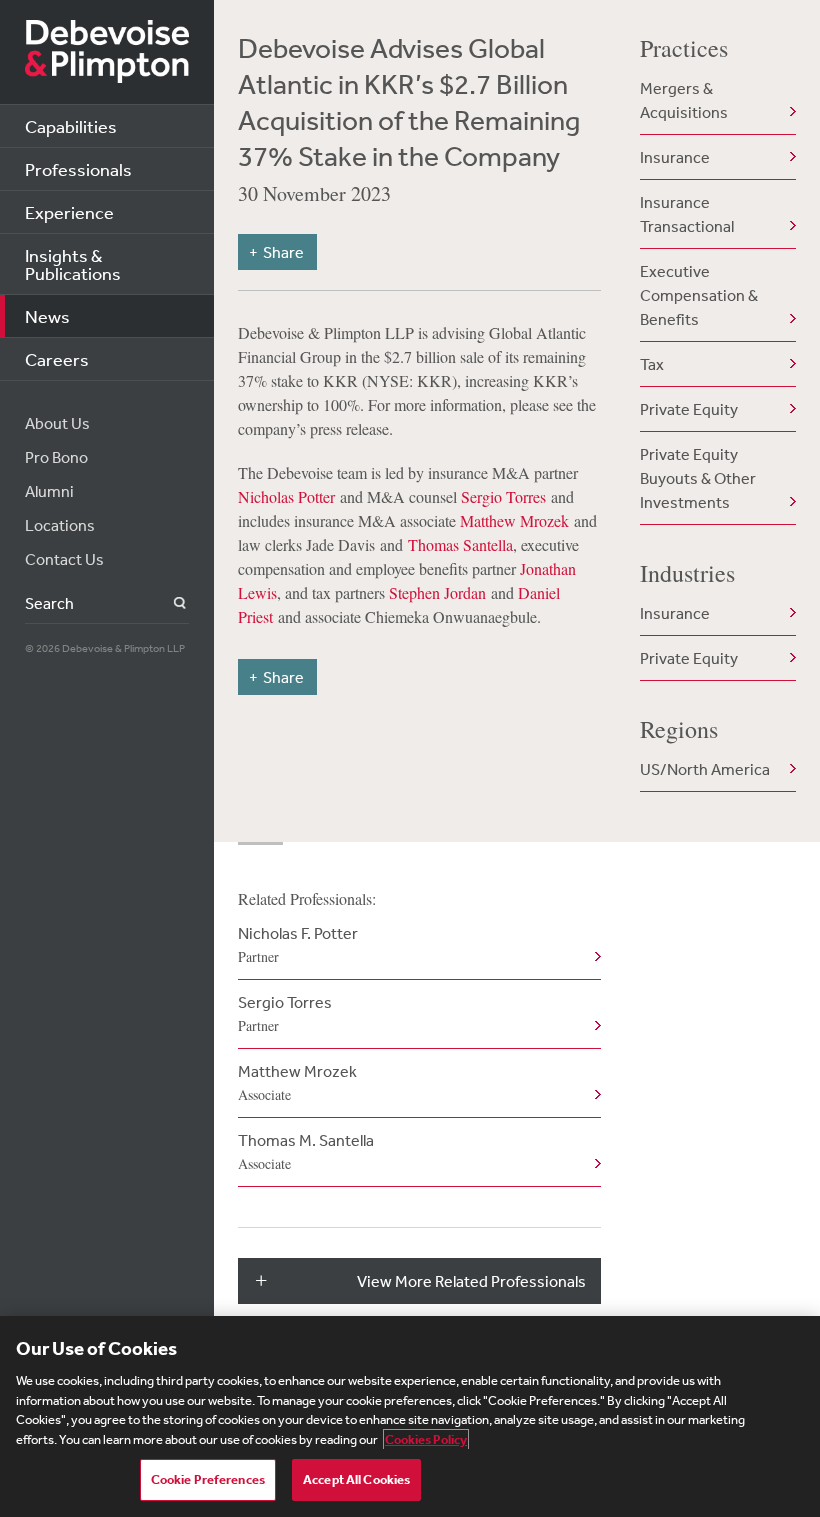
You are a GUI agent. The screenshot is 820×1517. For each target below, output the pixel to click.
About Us (57, 423)
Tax (652, 364)
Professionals (78, 169)
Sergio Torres (503, 496)
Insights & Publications (73, 264)
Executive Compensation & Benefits (699, 295)
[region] (410, 1416)
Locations (60, 525)
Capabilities (71, 126)
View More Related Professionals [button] (471, 1281)
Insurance (675, 157)
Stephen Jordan (437, 592)
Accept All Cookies (356, 1479)
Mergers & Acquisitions (684, 100)
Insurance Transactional (687, 214)
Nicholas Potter (286, 496)
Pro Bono (56, 457)
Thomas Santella (460, 544)
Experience (69, 212)
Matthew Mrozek (514, 520)
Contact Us (64, 559)
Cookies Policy (426, 1439)
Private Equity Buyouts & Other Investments (698, 478)
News (47, 316)
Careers (57, 359)
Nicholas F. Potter (298, 944)
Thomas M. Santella (306, 1151)
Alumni (49, 491)
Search (168, 603)
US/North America (705, 769)
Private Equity (689, 409)
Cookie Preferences (208, 1479)
